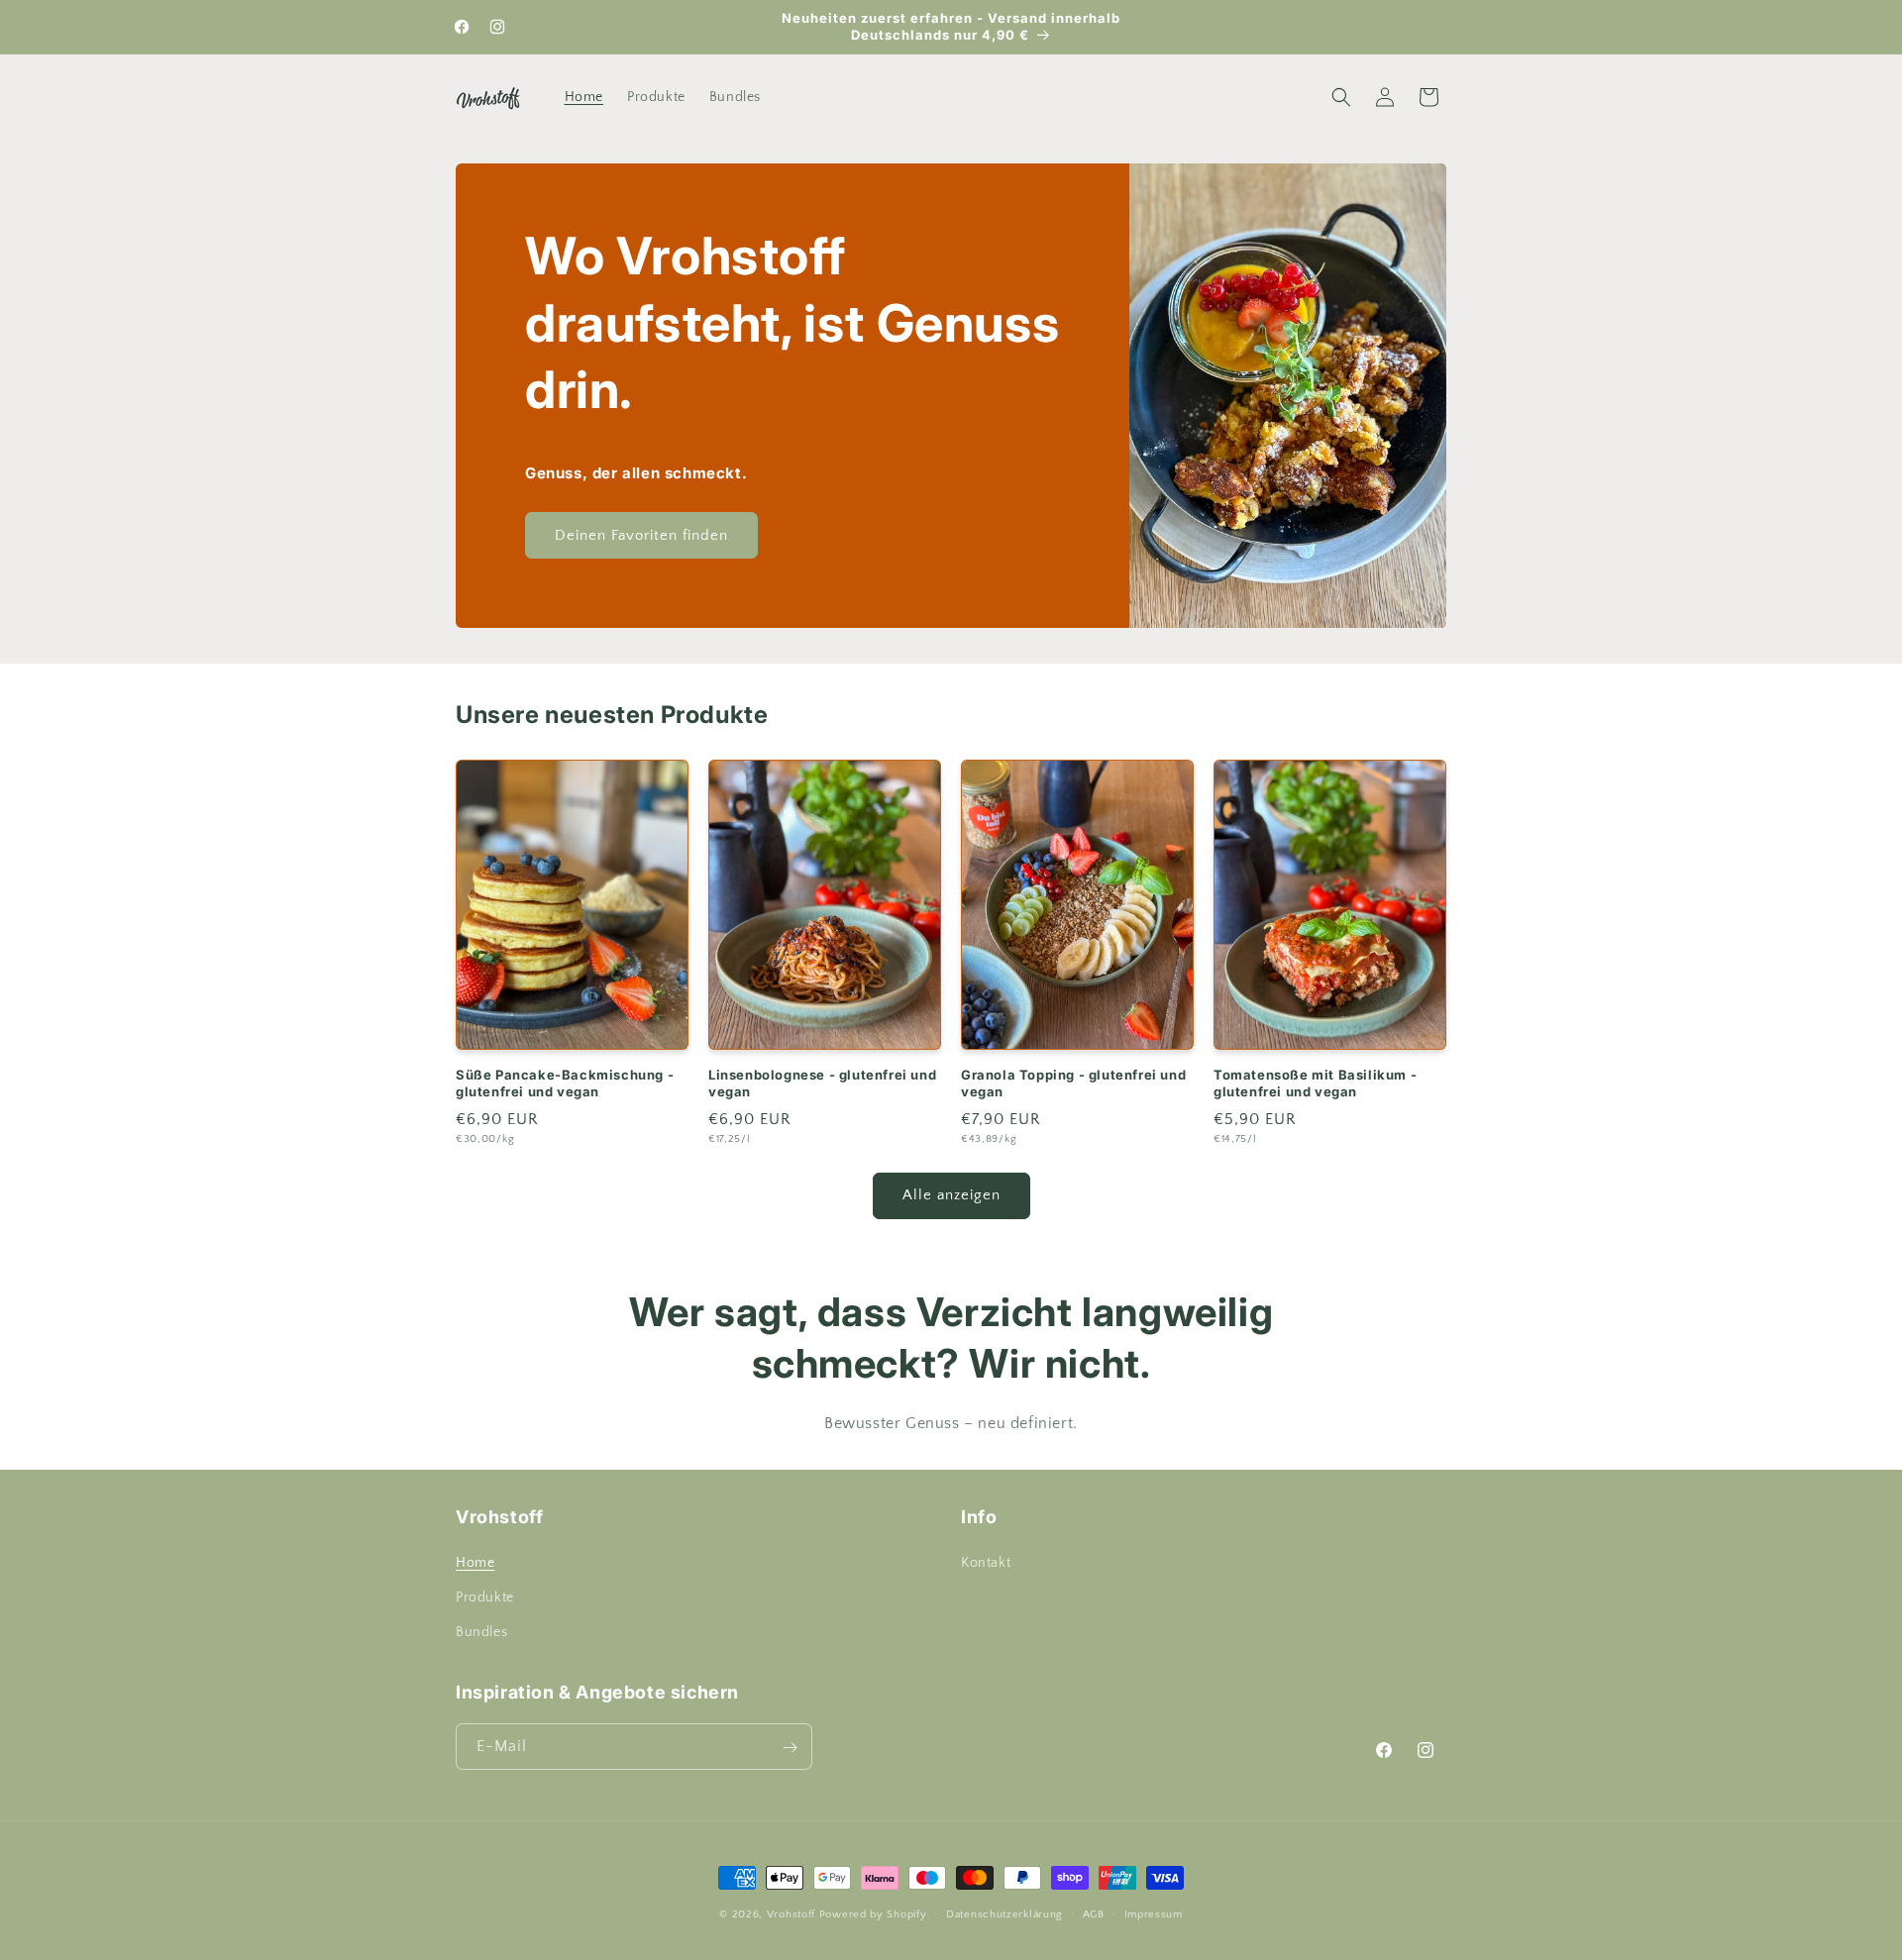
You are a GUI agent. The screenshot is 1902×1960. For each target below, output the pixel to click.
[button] (1341, 97)
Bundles (481, 1633)
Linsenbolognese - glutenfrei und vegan (822, 1084)
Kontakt (986, 1564)
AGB (1094, 1913)
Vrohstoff (791, 1914)
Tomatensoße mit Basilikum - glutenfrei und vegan (1315, 1084)
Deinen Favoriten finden (641, 535)
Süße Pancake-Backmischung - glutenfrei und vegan (565, 1084)
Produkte (485, 1599)
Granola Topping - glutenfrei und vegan (1073, 1084)
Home (475, 1564)
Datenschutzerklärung (1004, 1913)
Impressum (1154, 1913)
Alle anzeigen (951, 1196)
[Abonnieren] (790, 1748)
